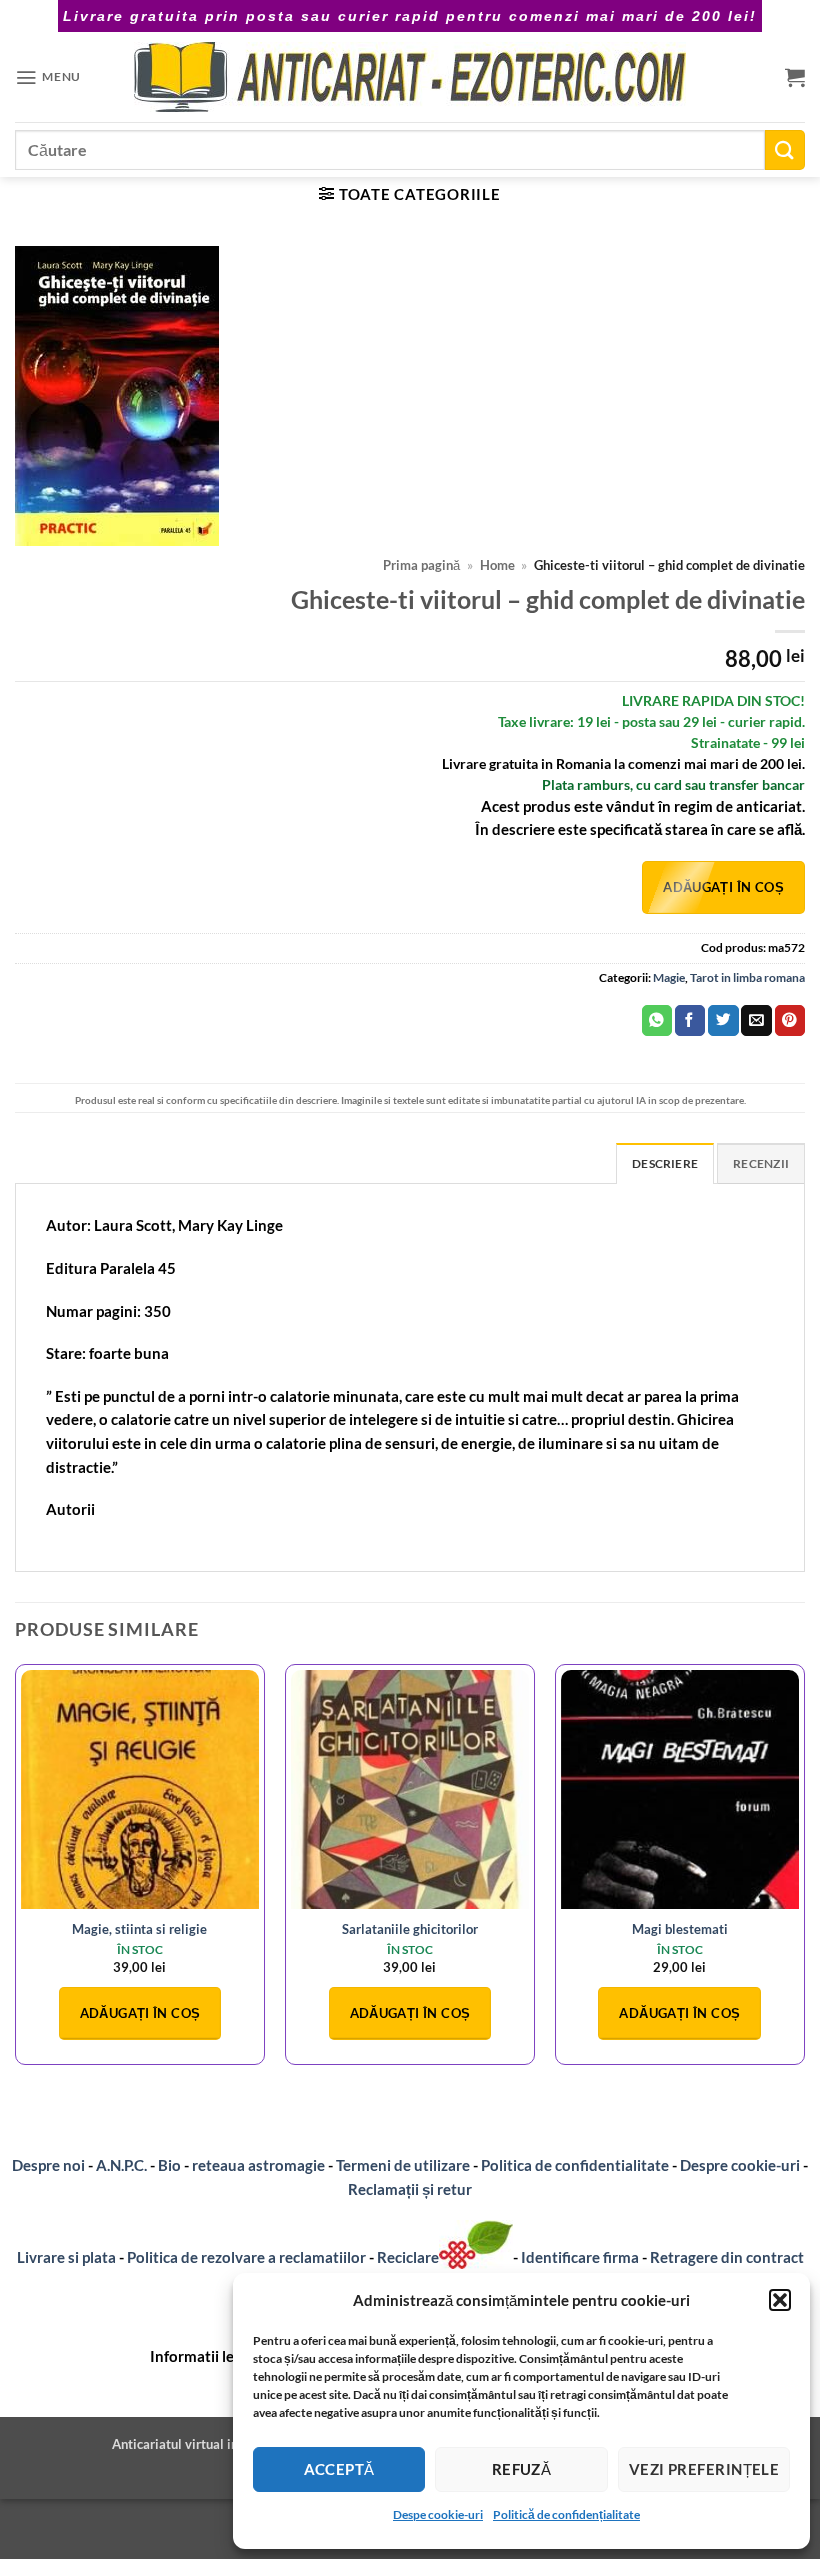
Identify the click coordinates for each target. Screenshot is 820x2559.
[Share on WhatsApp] (657, 1020)
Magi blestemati (680, 1929)
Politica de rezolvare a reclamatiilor (246, 2257)
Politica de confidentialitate (575, 2165)
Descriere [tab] (665, 1163)
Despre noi (48, 2165)
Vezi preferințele (704, 2469)
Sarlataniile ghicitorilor (410, 1929)
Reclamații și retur (410, 2189)
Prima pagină (421, 565)
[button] (780, 2300)
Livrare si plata (66, 2257)
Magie (669, 977)
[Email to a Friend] (756, 1020)
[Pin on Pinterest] (790, 1020)
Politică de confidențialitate (566, 2514)
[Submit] (785, 149)
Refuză (522, 2469)
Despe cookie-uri (438, 2514)
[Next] (804, 1872)
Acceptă (339, 2469)
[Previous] (16, 1872)
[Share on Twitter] (723, 1020)
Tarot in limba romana (747, 977)
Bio (169, 2165)
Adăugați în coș (723, 887)
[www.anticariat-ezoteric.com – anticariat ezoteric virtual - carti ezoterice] (410, 77)
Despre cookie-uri (741, 2165)
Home (497, 565)
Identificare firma (580, 2257)
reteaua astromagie (258, 2165)
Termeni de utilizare (403, 2165)
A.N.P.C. (121, 2165)
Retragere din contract (727, 2257)
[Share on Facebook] (690, 1020)
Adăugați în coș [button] (140, 2013)
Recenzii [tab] (761, 1163)
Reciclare (408, 2257)
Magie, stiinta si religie (139, 1929)
